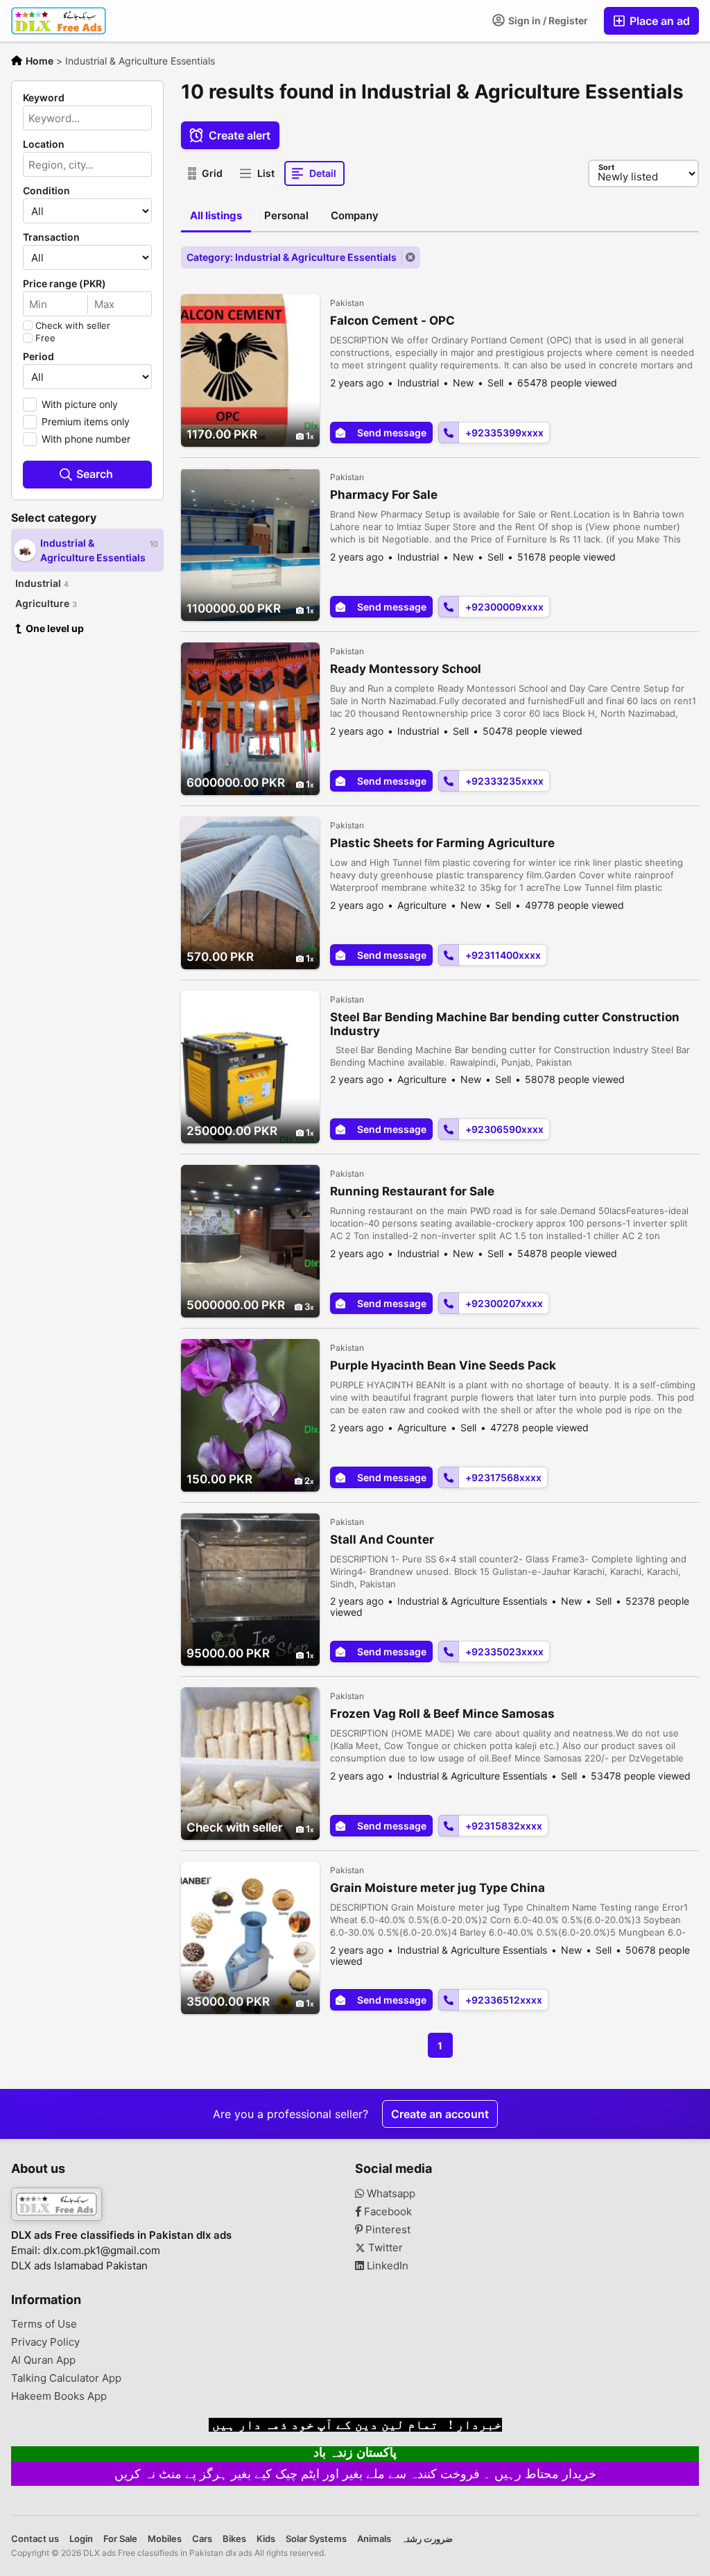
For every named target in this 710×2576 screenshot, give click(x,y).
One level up (55, 628)
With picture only (80, 404)
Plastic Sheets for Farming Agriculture (442, 843)
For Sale (120, 2539)
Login (81, 2539)
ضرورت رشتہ (427, 2539)
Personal (286, 215)
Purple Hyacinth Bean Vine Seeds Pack (443, 1365)
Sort (606, 167)
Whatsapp (390, 2194)
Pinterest (387, 2230)
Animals (374, 2539)
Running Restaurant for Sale (412, 1191)
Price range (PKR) (64, 284)
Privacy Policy (45, 2342)
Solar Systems (316, 2539)
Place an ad (658, 21)
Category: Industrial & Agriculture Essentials (292, 257)
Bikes (234, 2539)
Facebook (387, 2212)
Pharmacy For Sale (384, 495)
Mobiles (165, 2539)
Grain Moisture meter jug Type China (438, 1888)
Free (45, 338)
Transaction (51, 237)
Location (44, 144)
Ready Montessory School (406, 669)
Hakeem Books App (59, 2396)
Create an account (440, 2114)
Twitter (384, 2248)
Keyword (44, 98)
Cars (202, 2539)
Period (38, 357)
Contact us (35, 2539)
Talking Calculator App (66, 2378)
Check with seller (73, 325)
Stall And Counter (382, 1539)
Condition (46, 191)
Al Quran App (43, 2360)
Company (355, 215)
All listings (216, 215)
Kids (266, 2539)
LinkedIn (386, 2266)
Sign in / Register (547, 20)
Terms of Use (44, 2324)
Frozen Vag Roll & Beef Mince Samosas (442, 1714)
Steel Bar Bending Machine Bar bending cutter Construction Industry (505, 1024)
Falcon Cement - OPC (392, 321)
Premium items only (86, 421)
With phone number (86, 439)
